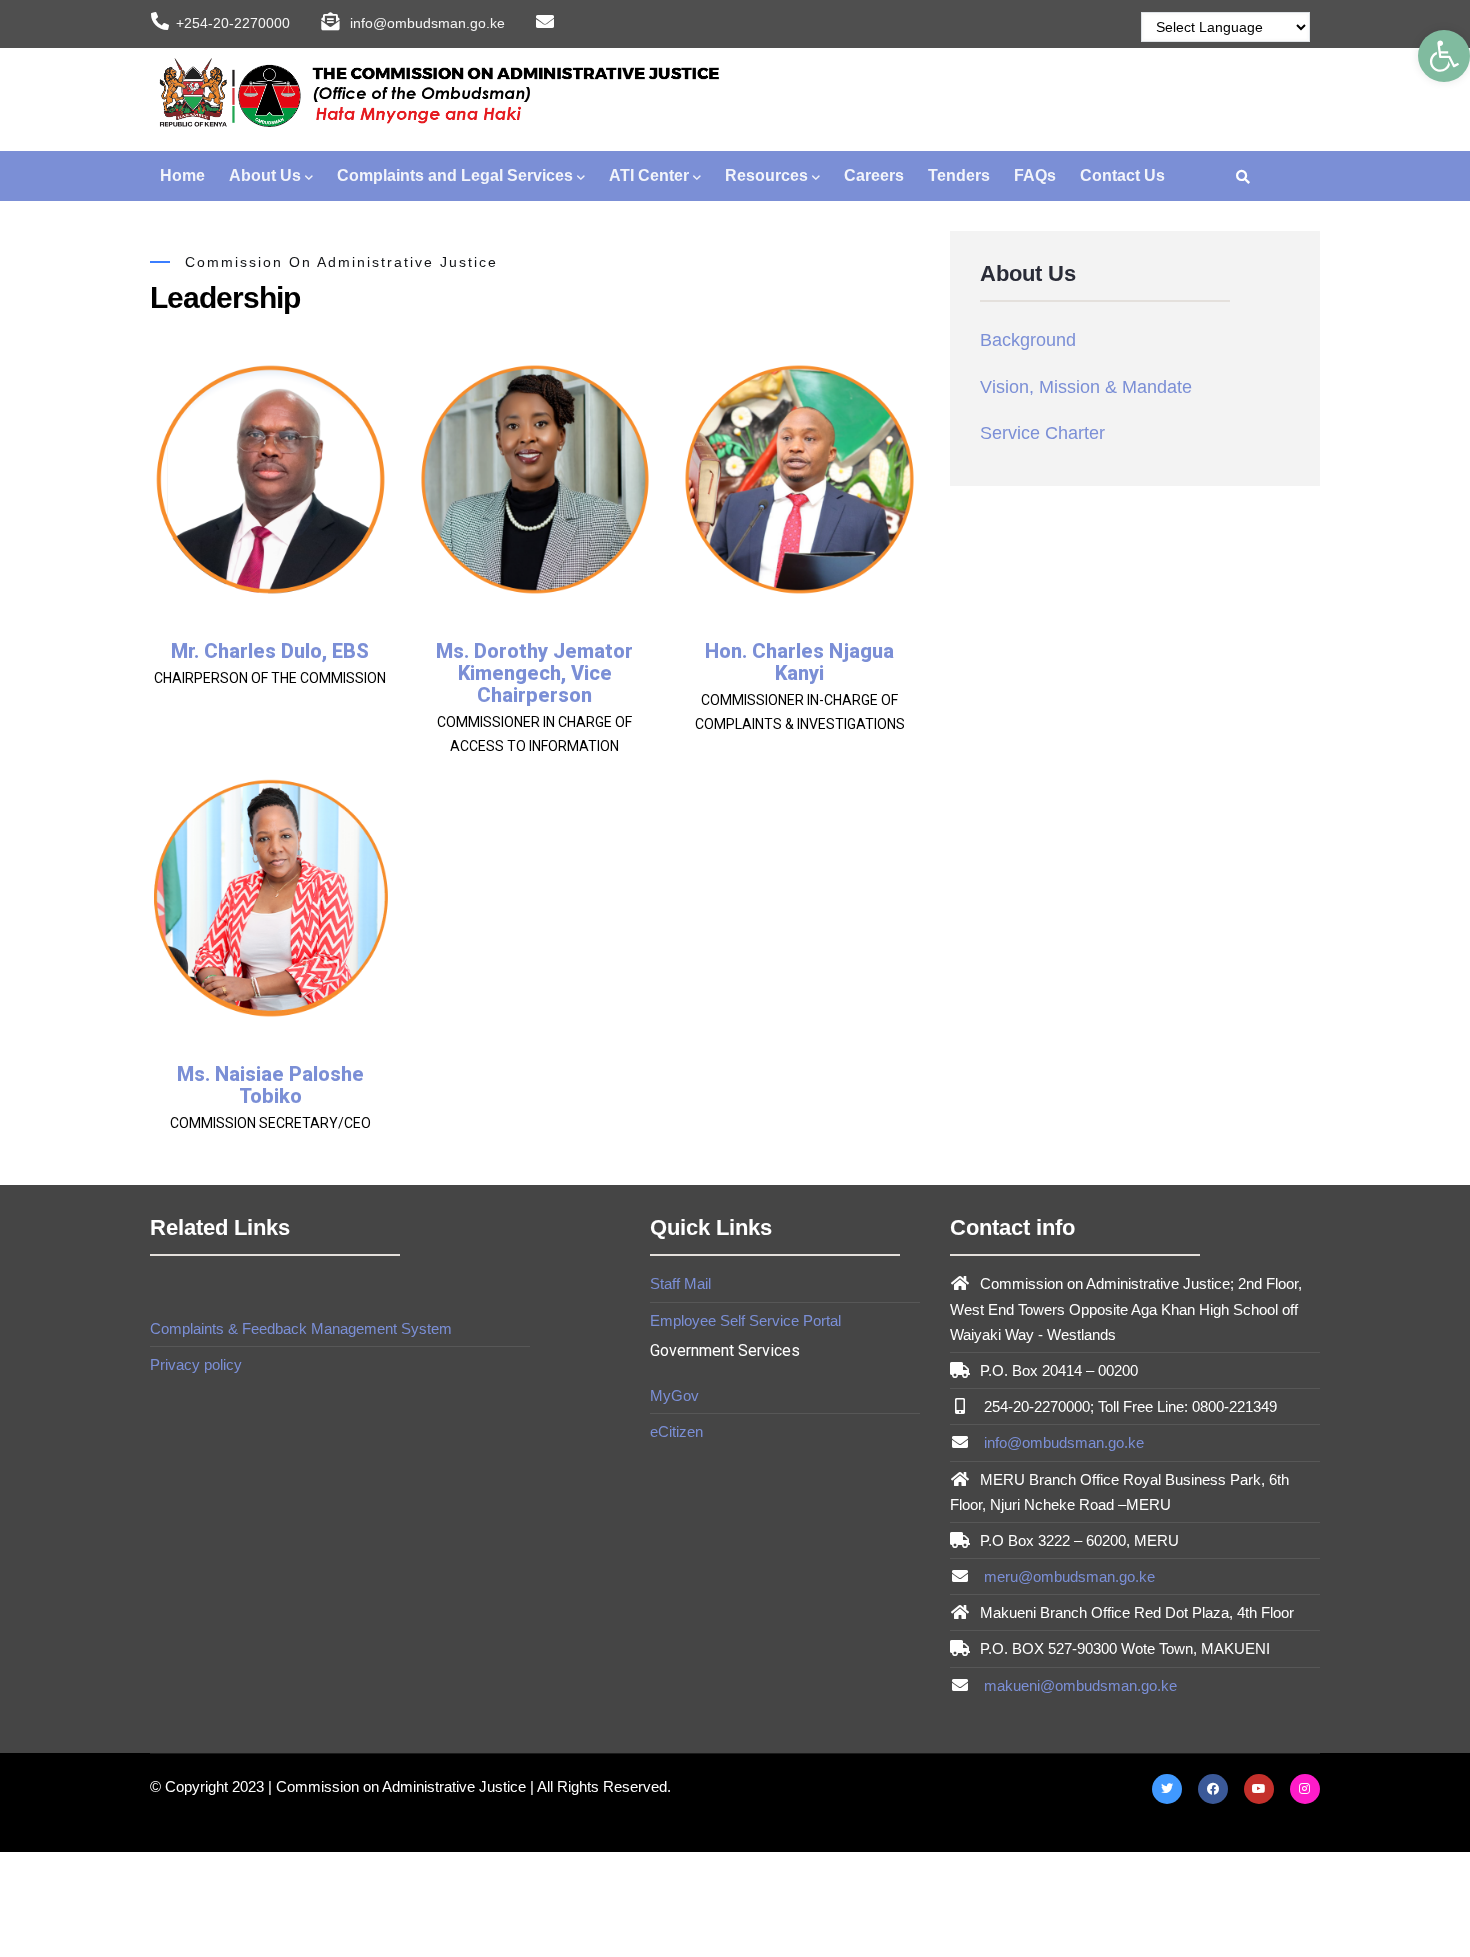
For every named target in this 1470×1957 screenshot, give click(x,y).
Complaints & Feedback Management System (301, 1328)
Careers (874, 175)
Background (1028, 340)
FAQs (1035, 175)
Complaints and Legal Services (455, 175)
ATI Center (649, 175)
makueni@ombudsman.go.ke (1078, 1685)
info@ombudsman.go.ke (1062, 1442)
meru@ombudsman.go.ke (1067, 1576)
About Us (265, 175)
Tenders (959, 175)
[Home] (435, 95)
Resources (766, 175)
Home (182, 175)
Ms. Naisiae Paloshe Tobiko (270, 1085)
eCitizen (676, 1431)
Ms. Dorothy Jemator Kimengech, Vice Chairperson (534, 673)
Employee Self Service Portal (745, 1320)
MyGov (674, 1395)
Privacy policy (196, 1364)
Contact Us (1122, 175)
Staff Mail (680, 1283)
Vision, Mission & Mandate (1086, 387)
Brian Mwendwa (269, 1395)
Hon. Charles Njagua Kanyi (799, 662)
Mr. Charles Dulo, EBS (270, 651)
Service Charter (1042, 433)
